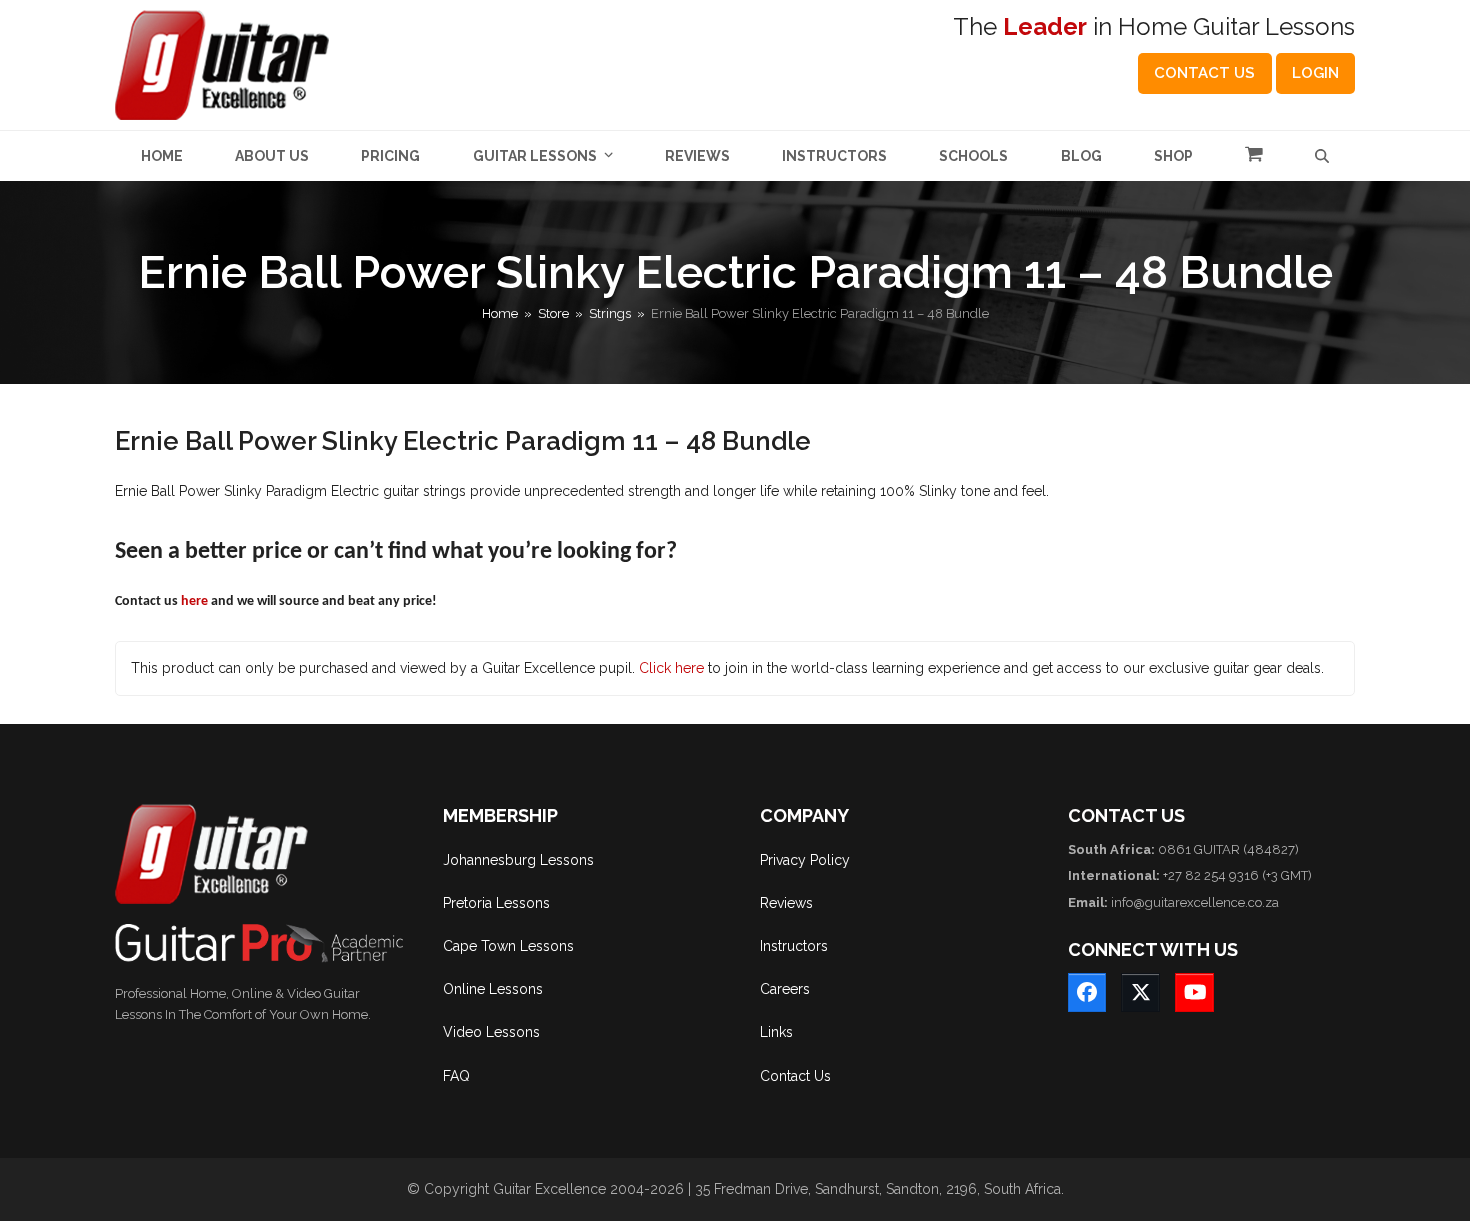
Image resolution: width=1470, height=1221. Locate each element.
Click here (671, 668)
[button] (1254, 156)
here (194, 601)
